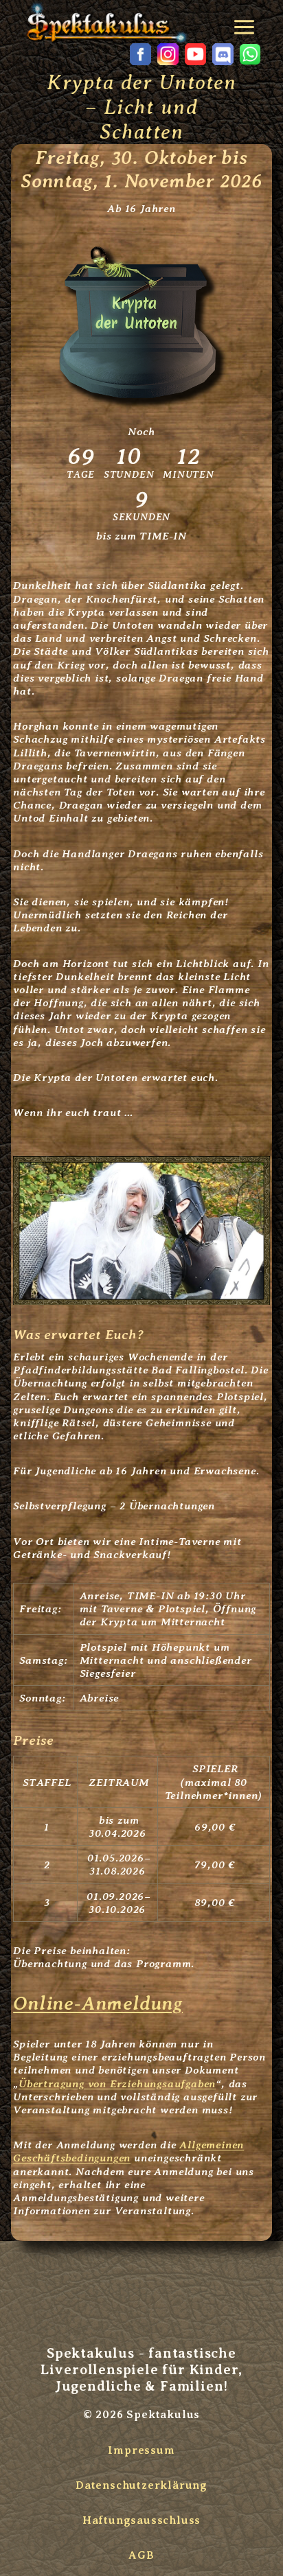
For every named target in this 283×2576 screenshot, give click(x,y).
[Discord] (223, 54)
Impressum (141, 2450)
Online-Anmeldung (98, 2003)
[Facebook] (140, 54)
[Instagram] (168, 54)
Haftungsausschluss (141, 2520)
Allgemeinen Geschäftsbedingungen (128, 2151)
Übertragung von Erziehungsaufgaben (117, 2084)
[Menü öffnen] (247, 22)
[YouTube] (195, 54)
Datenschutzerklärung (141, 2485)
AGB (141, 2555)
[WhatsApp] (250, 54)
